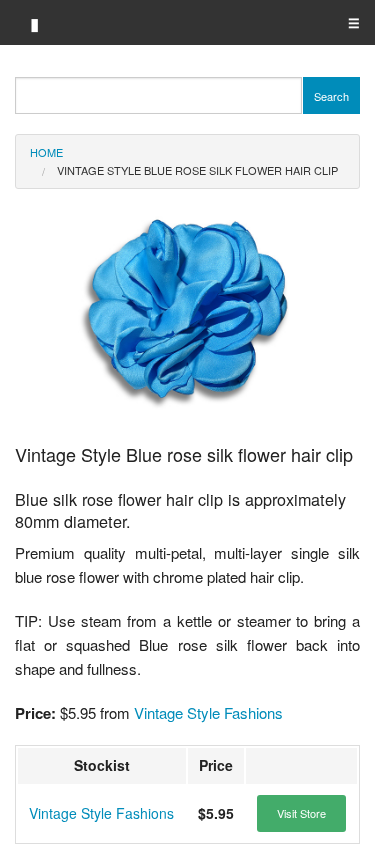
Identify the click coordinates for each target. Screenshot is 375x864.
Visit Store (301, 813)
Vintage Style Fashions (208, 712)
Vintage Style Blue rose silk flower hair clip (197, 170)
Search (331, 96)
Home (46, 152)
